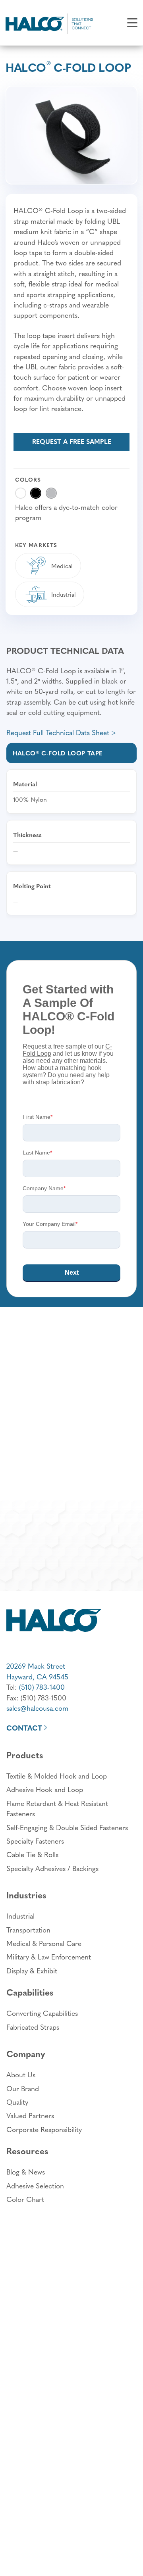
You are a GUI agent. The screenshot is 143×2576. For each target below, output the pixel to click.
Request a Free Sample (72, 441)
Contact (24, 1728)
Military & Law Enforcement (49, 1956)
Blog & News (26, 2172)
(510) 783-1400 (42, 1687)
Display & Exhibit (32, 1970)
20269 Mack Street (36, 1666)
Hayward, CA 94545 (37, 1676)
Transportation (28, 1930)
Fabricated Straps (33, 2027)
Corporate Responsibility (44, 2129)
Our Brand (23, 2088)
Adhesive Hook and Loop (45, 1789)
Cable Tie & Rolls (32, 1854)
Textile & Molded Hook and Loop (57, 1776)
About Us (21, 2074)
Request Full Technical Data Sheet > (61, 732)
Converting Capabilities (42, 2013)
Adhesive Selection (35, 2185)
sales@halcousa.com (37, 1708)
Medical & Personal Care (44, 1943)
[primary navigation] (132, 23)
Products (25, 1755)
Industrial (20, 1916)
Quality (17, 2102)
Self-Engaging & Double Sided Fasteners (67, 1827)
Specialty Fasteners (35, 1841)
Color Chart (25, 2199)
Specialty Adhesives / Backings (52, 1868)
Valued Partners (30, 2115)
